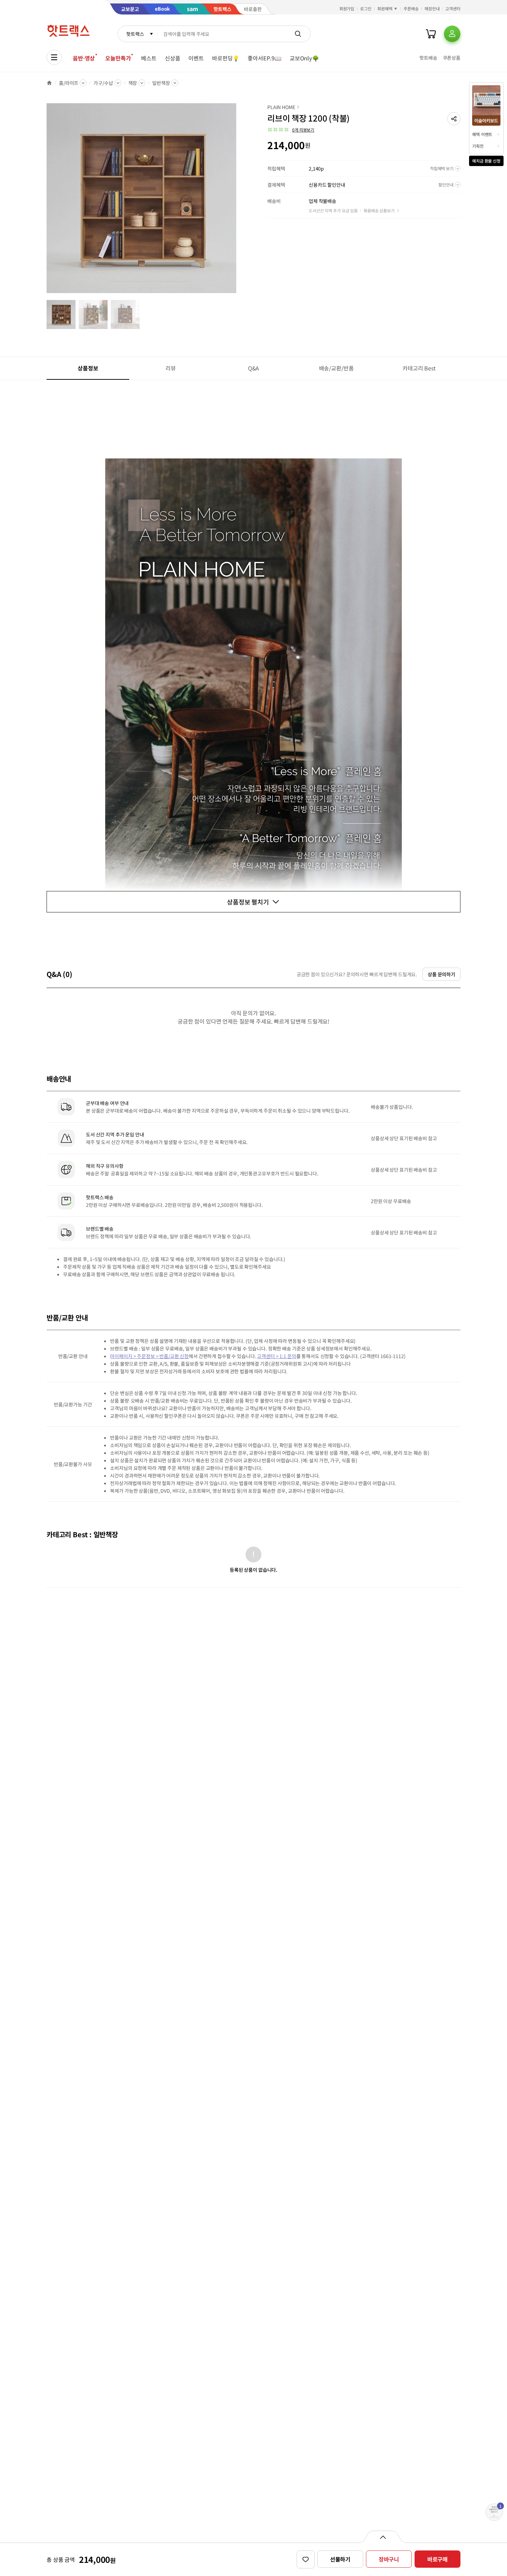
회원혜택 (385, 8)
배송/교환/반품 (336, 368)
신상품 (173, 58)
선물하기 (340, 2559)
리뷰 (171, 368)
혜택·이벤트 (482, 134)
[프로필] (452, 34)
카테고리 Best (419, 368)
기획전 (478, 146)
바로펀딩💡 (226, 58)
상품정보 (88, 368)
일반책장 (161, 83)
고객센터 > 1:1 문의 (276, 1356)
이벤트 (196, 58)
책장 (133, 83)
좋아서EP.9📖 (265, 58)
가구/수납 (103, 83)
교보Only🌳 (304, 58)
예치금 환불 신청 (486, 161)
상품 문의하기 (441, 974)
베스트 (149, 58)
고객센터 (453, 8)
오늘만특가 (118, 58)
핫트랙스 (135, 34)
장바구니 (389, 2559)
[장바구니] (431, 34)
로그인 (366, 8)
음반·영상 (84, 58)
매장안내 (432, 8)
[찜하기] (306, 2559)
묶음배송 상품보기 (379, 210)
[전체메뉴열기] (54, 57)
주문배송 (411, 8)
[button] (454, 119)
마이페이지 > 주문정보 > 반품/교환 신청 (149, 1356)
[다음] (238, 202)
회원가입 (347, 8)
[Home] (49, 83)
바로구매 (438, 2559)
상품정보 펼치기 (248, 902)
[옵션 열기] (383, 2537)
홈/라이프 (69, 83)
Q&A (254, 368)
